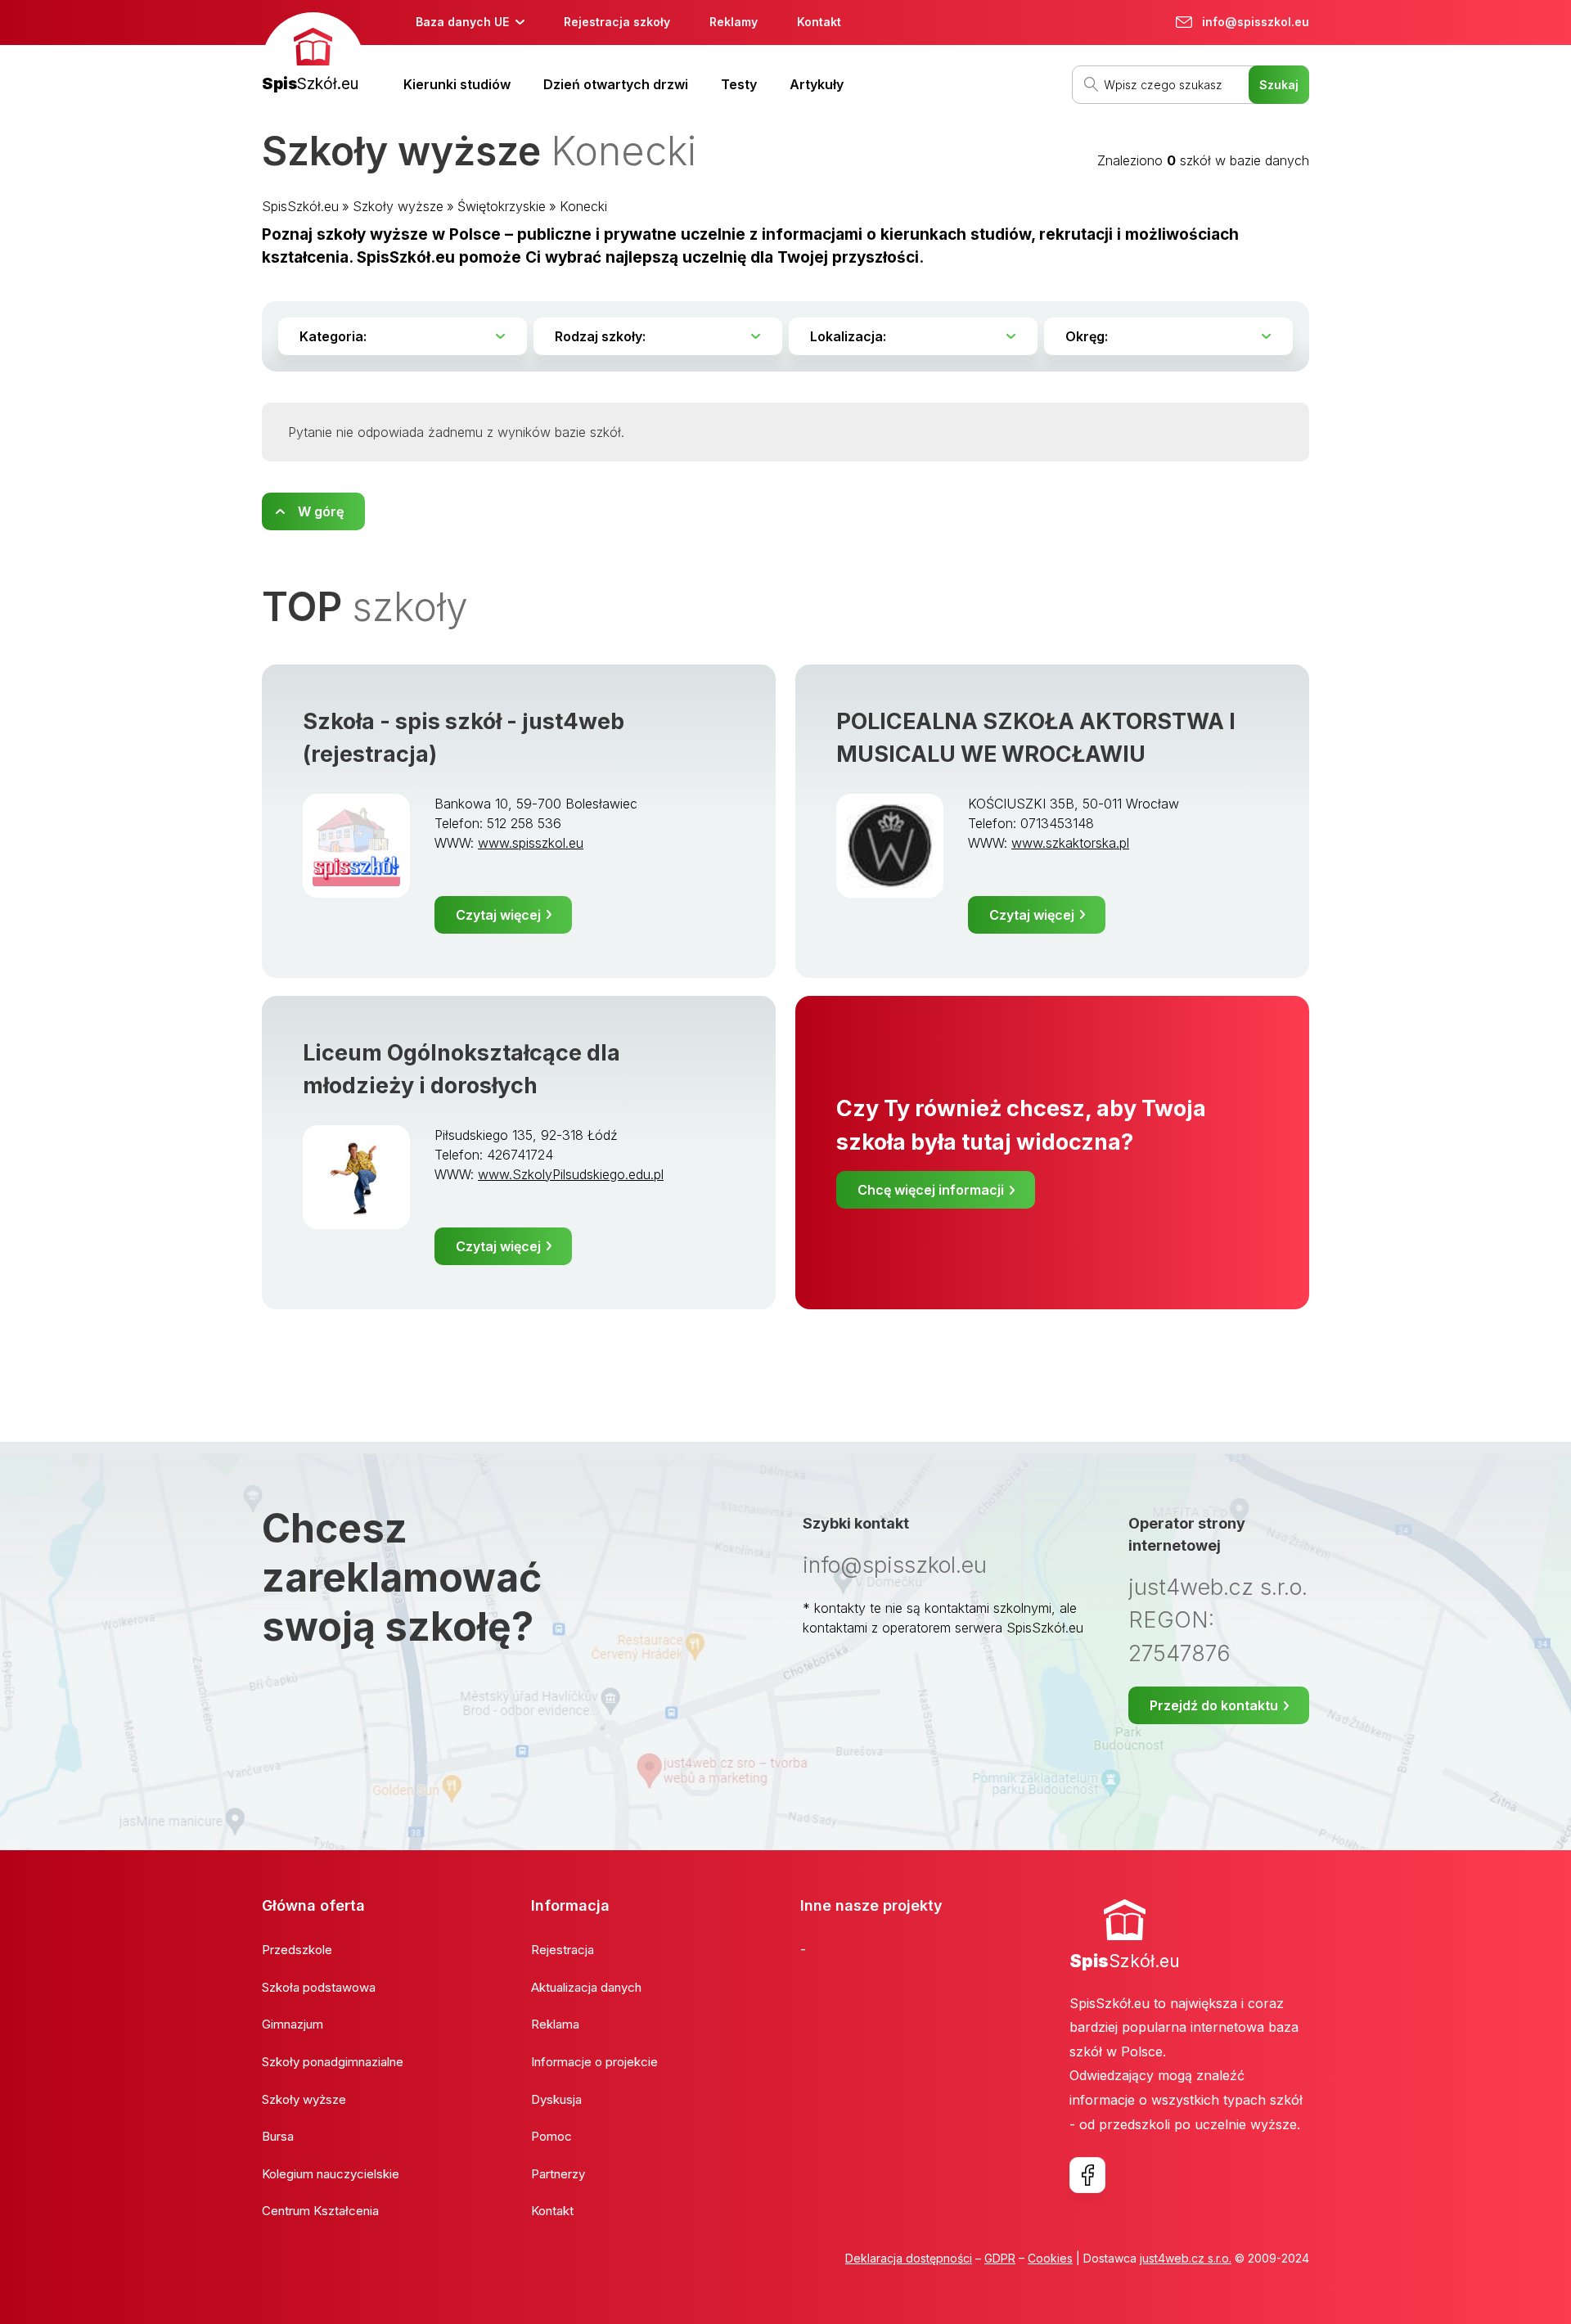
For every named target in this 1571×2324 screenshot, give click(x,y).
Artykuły (817, 84)
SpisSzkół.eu (300, 206)
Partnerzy (558, 2174)
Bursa (278, 2136)
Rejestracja (563, 1950)
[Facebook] (1087, 2175)
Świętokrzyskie (502, 206)
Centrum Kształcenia (320, 2211)
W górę (321, 511)
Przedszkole (297, 1950)
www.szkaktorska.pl (1070, 843)
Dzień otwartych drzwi (616, 84)
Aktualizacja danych (586, 1987)
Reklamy (734, 22)
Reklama (555, 2024)
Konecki (583, 206)
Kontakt (819, 22)
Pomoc (551, 2136)
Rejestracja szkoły (617, 22)
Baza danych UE (462, 22)
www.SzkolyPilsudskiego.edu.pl (571, 1174)
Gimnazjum (293, 2024)
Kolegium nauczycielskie (331, 2174)
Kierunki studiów (457, 84)
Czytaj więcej (498, 915)
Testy (739, 84)
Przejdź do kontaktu (1214, 1705)
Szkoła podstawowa (319, 1987)
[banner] (313, 54)
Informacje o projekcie (594, 2062)
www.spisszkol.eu (531, 843)
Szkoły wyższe (398, 206)
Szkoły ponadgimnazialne (333, 2062)
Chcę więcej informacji (931, 1190)
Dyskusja (556, 2099)
